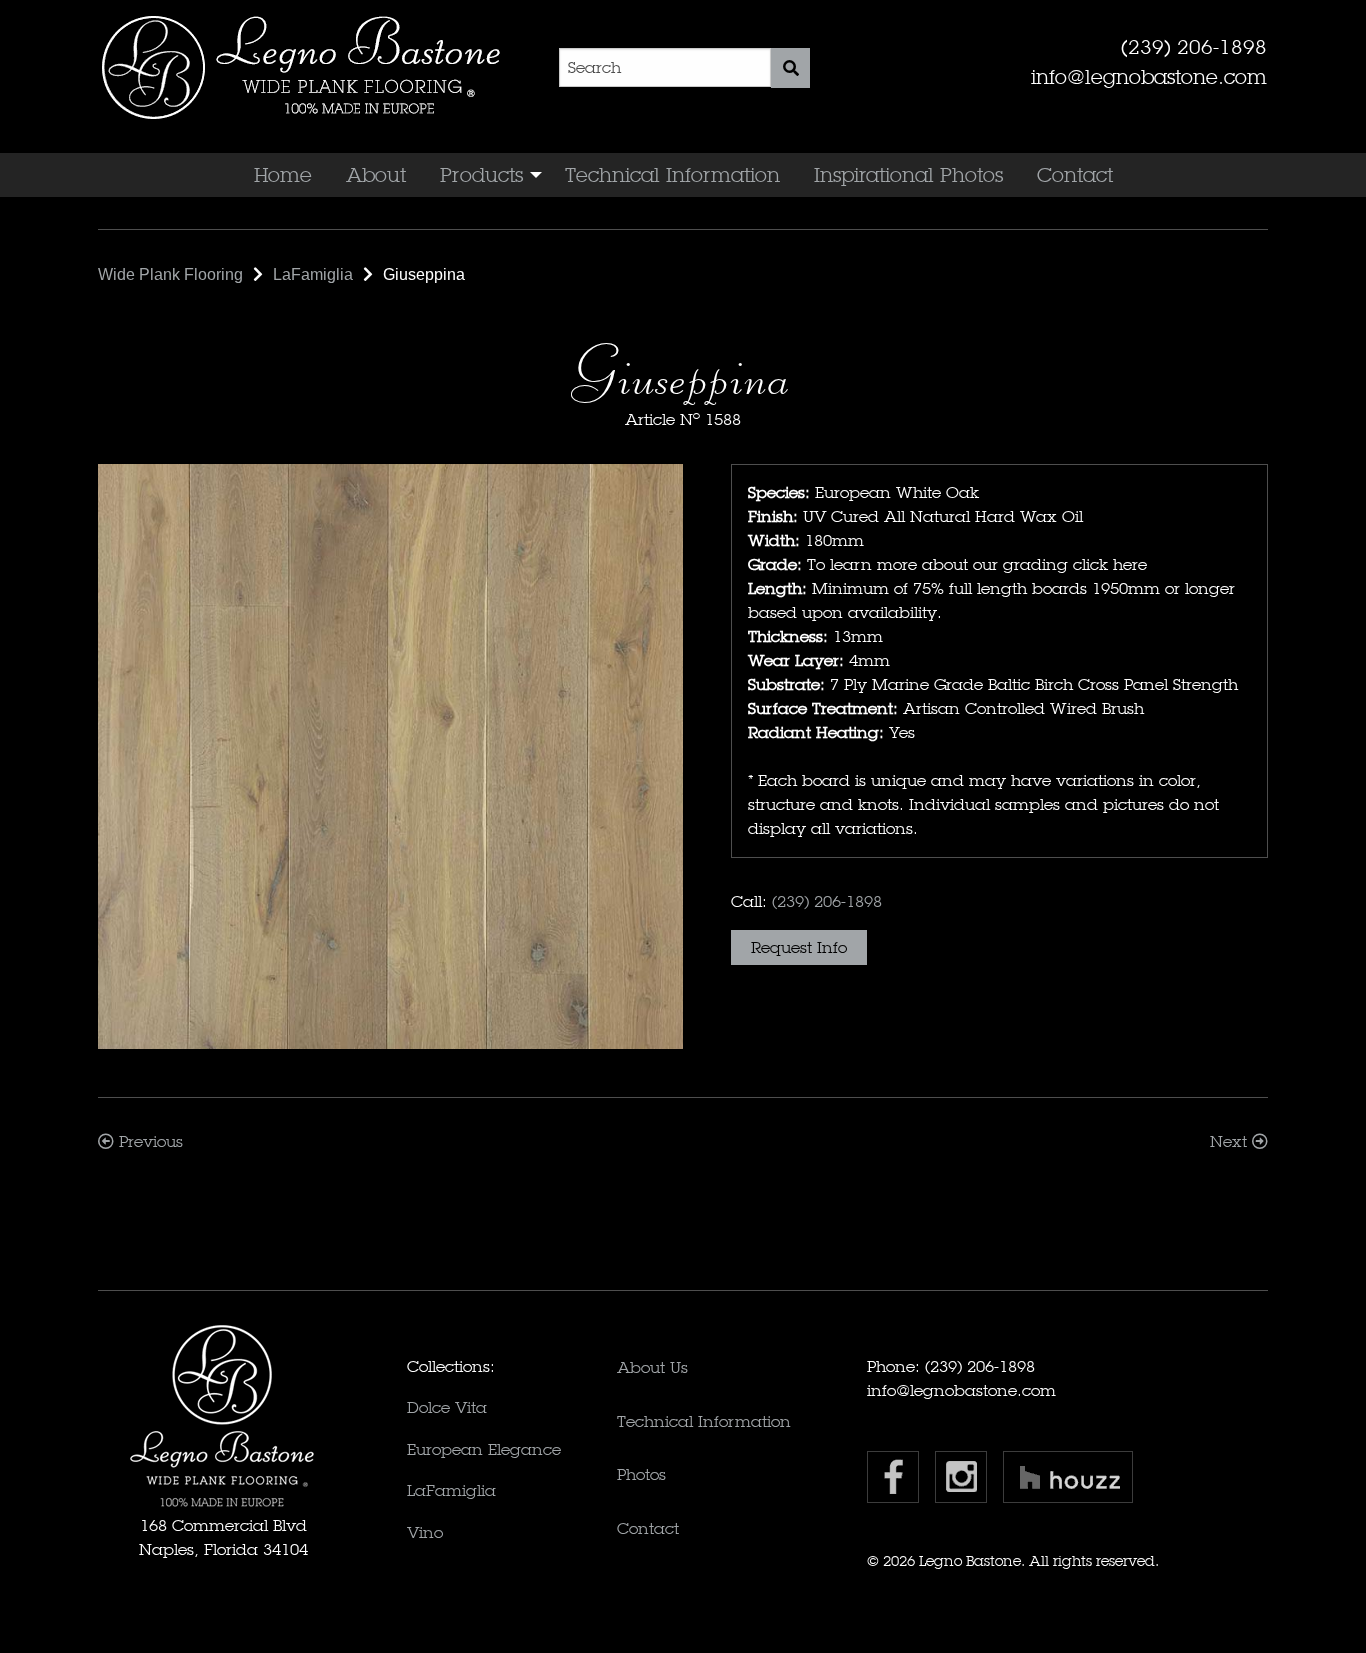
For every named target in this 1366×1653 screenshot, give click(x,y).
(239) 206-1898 (1194, 47)
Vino (425, 1532)
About (376, 175)
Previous (148, 1141)
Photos (641, 1474)
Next (1231, 1141)
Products (481, 175)
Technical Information (672, 175)
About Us (652, 1367)
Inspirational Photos (908, 175)
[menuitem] (283, 175)
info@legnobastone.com (1149, 77)
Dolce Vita (447, 1407)
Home (283, 175)
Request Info (799, 947)
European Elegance (484, 1449)
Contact (1075, 175)
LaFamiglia (451, 1490)
